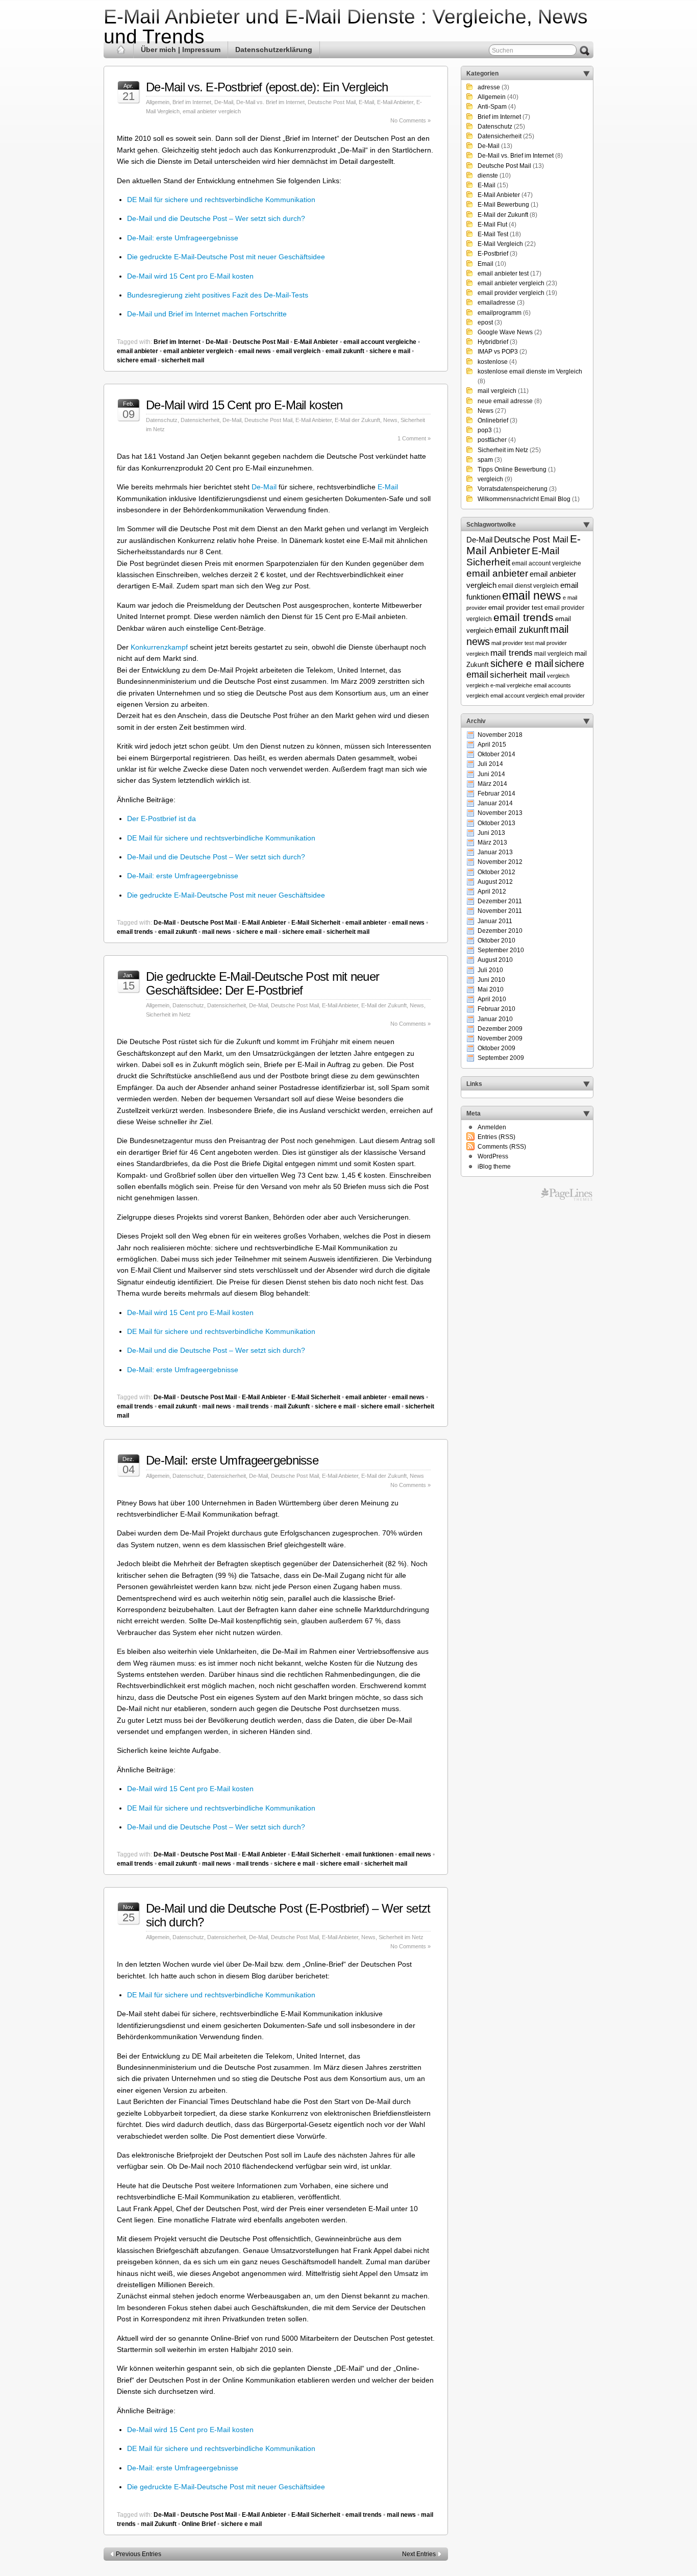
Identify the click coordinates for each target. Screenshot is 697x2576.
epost (485, 323)
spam (485, 460)
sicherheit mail (183, 360)
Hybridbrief (493, 342)
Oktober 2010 (496, 940)
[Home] (121, 50)
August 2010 (495, 960)
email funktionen (369, 1854)
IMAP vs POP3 (498, 352)
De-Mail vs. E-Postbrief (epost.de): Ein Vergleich (267, 87)
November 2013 (500, 813)
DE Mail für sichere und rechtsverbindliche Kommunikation (221, 200)
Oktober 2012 (496, 872)
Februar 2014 (496, 794)
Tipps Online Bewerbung (512, 469)
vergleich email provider (555, 696)
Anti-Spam (492, 107)
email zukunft (345, 351)
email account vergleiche (380, 342)
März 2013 (492, 843)
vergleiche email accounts (539, 685)
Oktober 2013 (496, 823)
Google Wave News (505, 332)
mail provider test (513, 643)
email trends (135, 932)
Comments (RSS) (502, 1147)
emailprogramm (500, 313)
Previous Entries (139, 2554)
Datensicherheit (200, 420)
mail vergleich (497, 391)
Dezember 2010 (500, 931)
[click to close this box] (586, 73)
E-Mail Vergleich (500, 244)
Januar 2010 (495, 1019)
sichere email (136, 360)
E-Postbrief (493, 254)
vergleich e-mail (486, 685)
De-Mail (224, 102)
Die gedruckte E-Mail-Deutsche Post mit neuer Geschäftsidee (226, 257)
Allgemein (158, 102)
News (390, 420)
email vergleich (298, 351)
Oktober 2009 (496, 1048)
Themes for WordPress (567, 1195)
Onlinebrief (493, 420)
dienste (488, 176)
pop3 (485, 430)
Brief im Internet (192, 102)
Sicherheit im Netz (168, 1014)
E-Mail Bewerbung (503, 205)
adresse (489, 87)
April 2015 (492, 745)
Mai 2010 (491, 989)
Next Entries (419, 2554)
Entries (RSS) (496, 1137)
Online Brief (199, 2524)
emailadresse (496, 303)
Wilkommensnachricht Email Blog (524, 499)
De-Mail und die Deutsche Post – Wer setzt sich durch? (216, 218)
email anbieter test (503, 274)
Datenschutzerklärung (274, 49)
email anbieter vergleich (212, 111)
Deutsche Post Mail (332, 102)
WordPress (493, 1156)
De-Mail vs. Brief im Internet (270, 102)
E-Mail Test (493, 234)
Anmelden (492, 1127)
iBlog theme (494, 1167)
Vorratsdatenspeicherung (513, 489)
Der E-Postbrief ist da (161, 819)
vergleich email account (495, 696)
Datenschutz (162, 420)
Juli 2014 (490, 764)
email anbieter (138, 351)
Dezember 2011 (500, 901)
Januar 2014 (495, 803)
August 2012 (495, 882)
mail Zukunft (292, 1406)
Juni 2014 (491, 774)
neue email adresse (505, 401)
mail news (217, 932)
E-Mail (366, 102)
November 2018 (500, 735)
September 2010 (501, 950)
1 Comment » (414, 438)
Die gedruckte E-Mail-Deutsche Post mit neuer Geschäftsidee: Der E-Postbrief (263, 983)
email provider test (516, 608)
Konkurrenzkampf (159, 647)
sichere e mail (390, 351)
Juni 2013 (491, 833)
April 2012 (492, 891)
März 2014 (492, 784)
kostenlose (493, 362)
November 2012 (500, 862)
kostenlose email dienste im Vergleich (530, 371)
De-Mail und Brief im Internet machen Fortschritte (207, 314)
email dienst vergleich (528, 586)
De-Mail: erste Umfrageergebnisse (183, 238)
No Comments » (410, 120)
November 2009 (500, 1038)
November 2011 (500, 911)
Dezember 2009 (500, 1029)
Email (486, 264)
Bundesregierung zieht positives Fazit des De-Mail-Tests (218, 295)
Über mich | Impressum (181, 49)
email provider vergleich (511, 293)
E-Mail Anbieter (395, 102)
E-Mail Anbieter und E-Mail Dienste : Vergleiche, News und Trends (346, 27)
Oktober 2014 (496, 754)
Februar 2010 (496, 1009)
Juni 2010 (491, 980)
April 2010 (492, 999)
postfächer (492, 440)
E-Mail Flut (492, 225)
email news (255, 351)
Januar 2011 (495, 921)
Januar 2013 (495, 852)
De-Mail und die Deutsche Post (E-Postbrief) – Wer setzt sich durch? (288, 1915)
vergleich (490, 479)
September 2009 (501, 1058)
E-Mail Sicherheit (316, 923)
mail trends (253, 1406)
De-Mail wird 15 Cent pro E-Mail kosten (190, 276)
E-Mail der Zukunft (357, 420)
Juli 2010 (490, 970)
